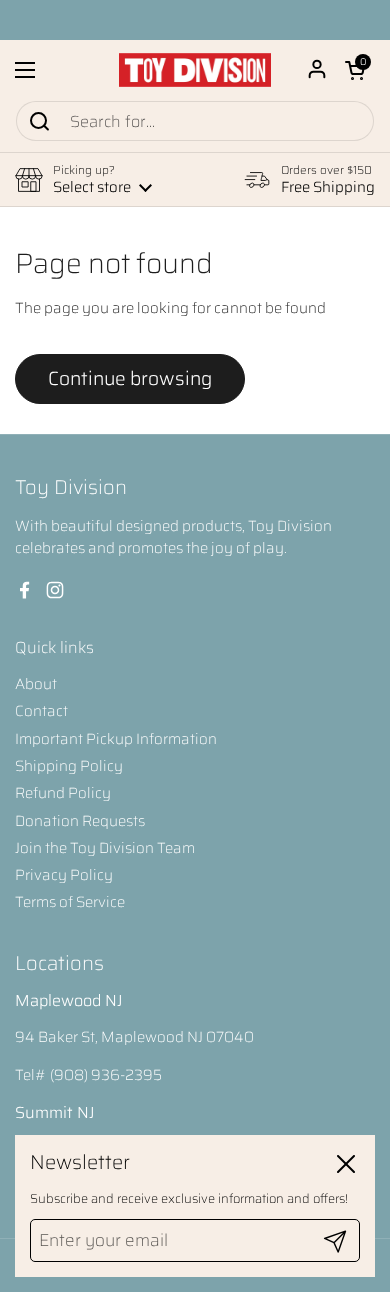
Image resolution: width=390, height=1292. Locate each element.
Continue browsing (130, 378)
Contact (41, 711)
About (36, 684)
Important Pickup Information (116, 739)
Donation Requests (80, 821)
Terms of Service (70, 902)
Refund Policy (63, 793)
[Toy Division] (195, 70)
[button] (355, 70)
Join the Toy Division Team (105, 848)
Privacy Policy (64, 875)
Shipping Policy (69, 766)
